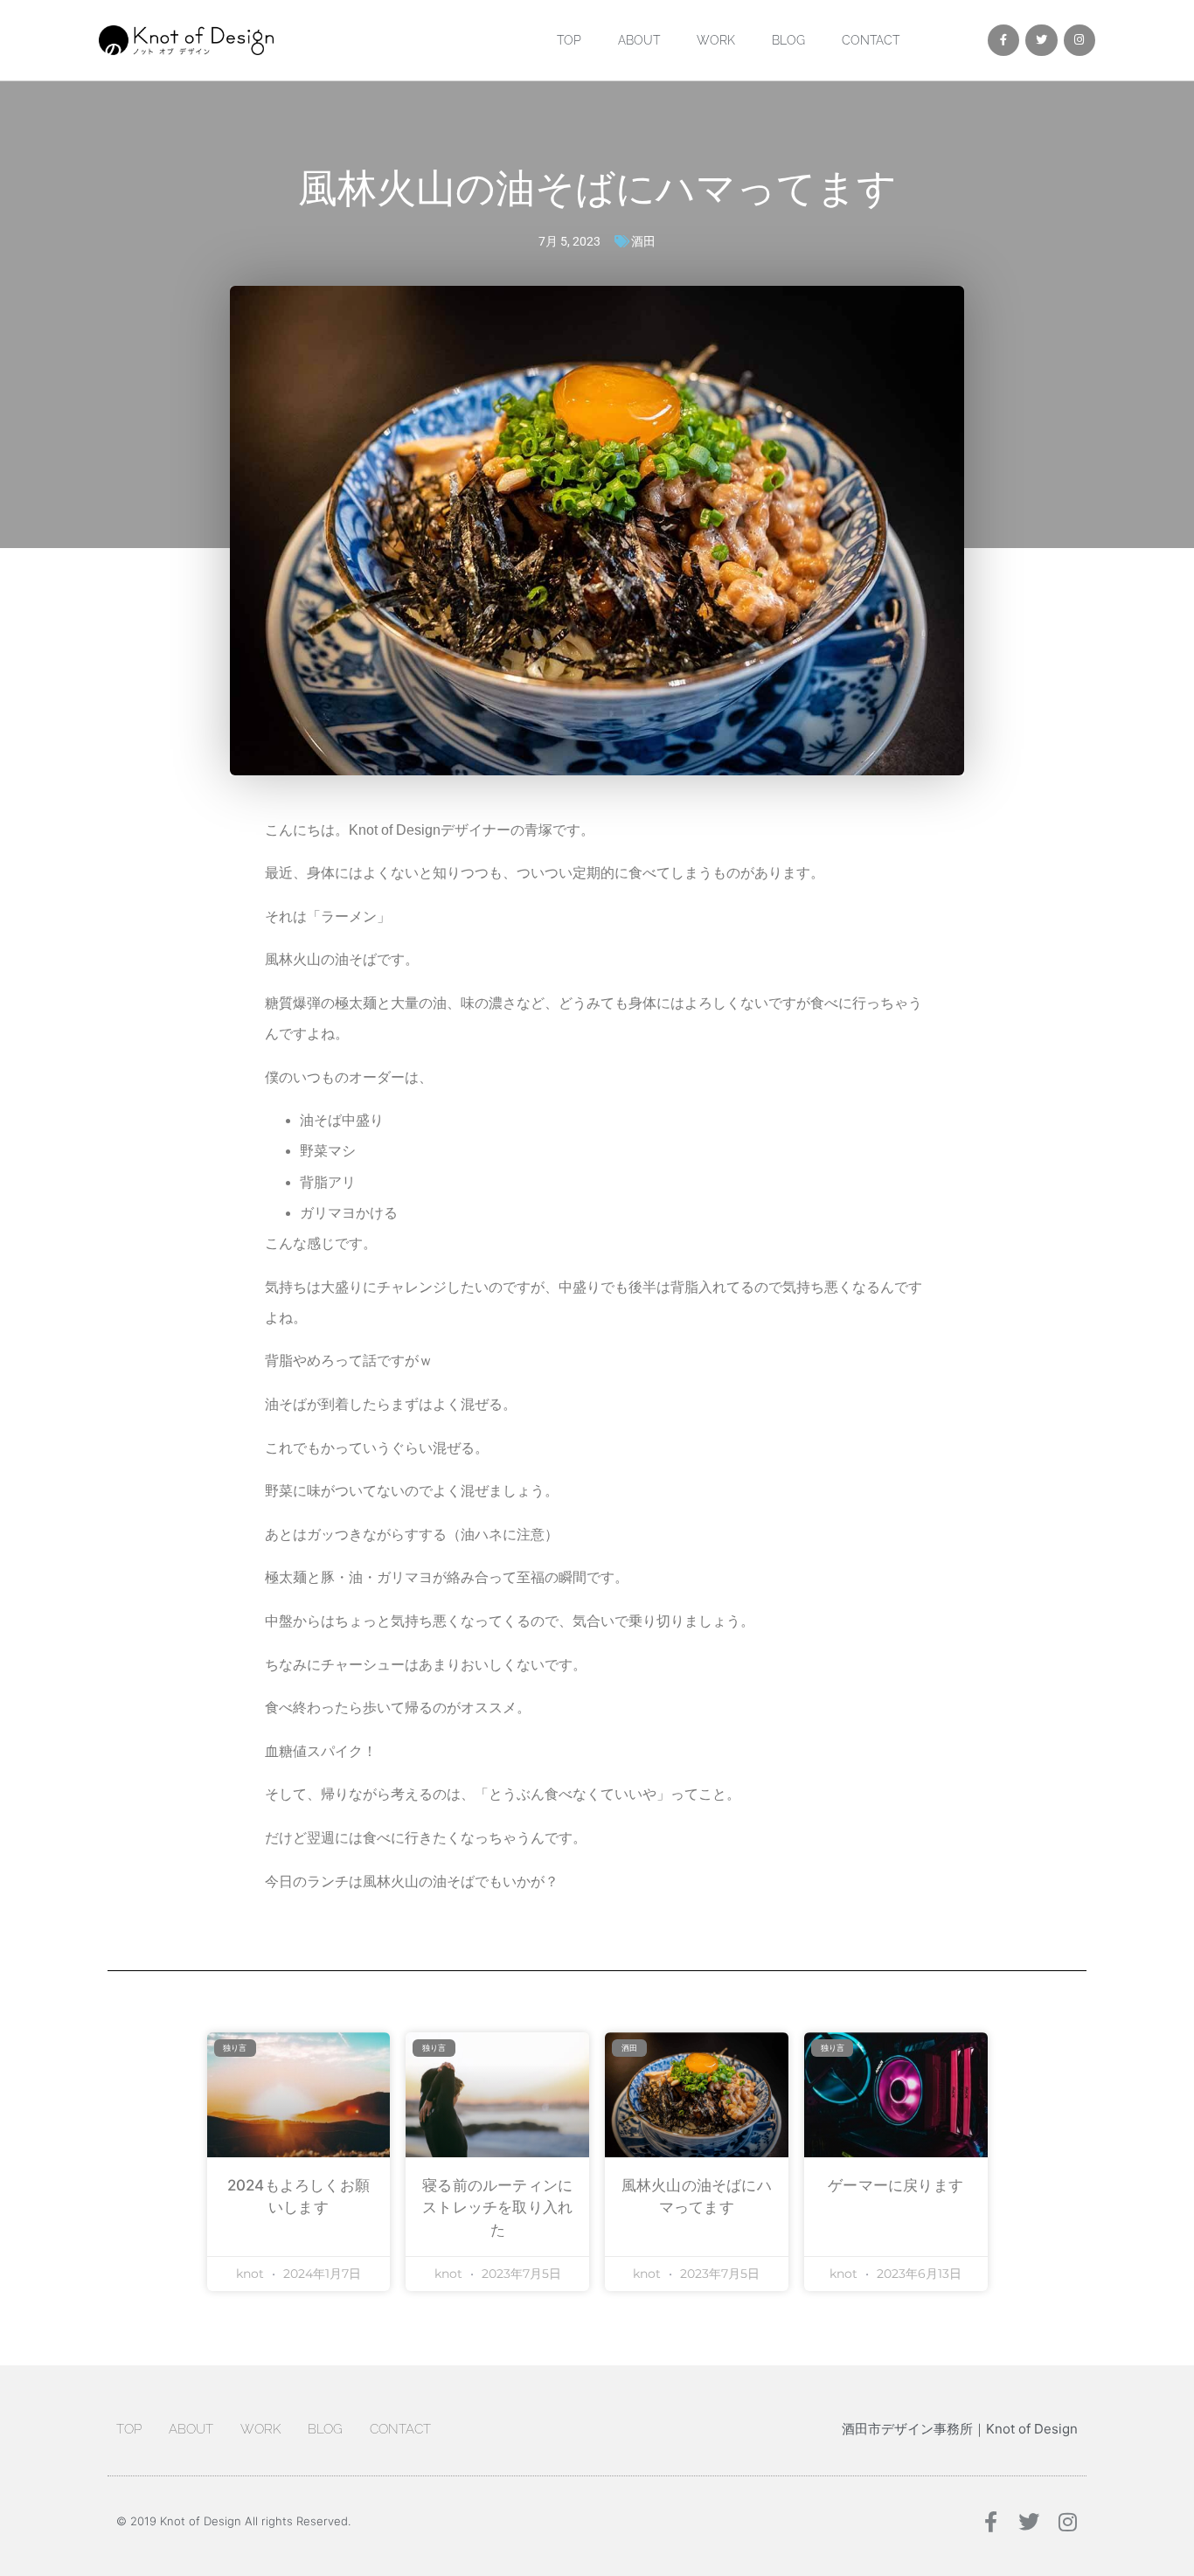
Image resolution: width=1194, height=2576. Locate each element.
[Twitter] (1041, 40)
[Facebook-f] (1003, 40)
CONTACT (871, 40)
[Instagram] (1079, 40)
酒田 (643, 241)
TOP (569, 40)
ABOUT (639, 40)
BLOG (788, 40)
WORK (716, 40)
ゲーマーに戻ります (895, 2185)
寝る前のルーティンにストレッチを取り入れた (497, 2208)
